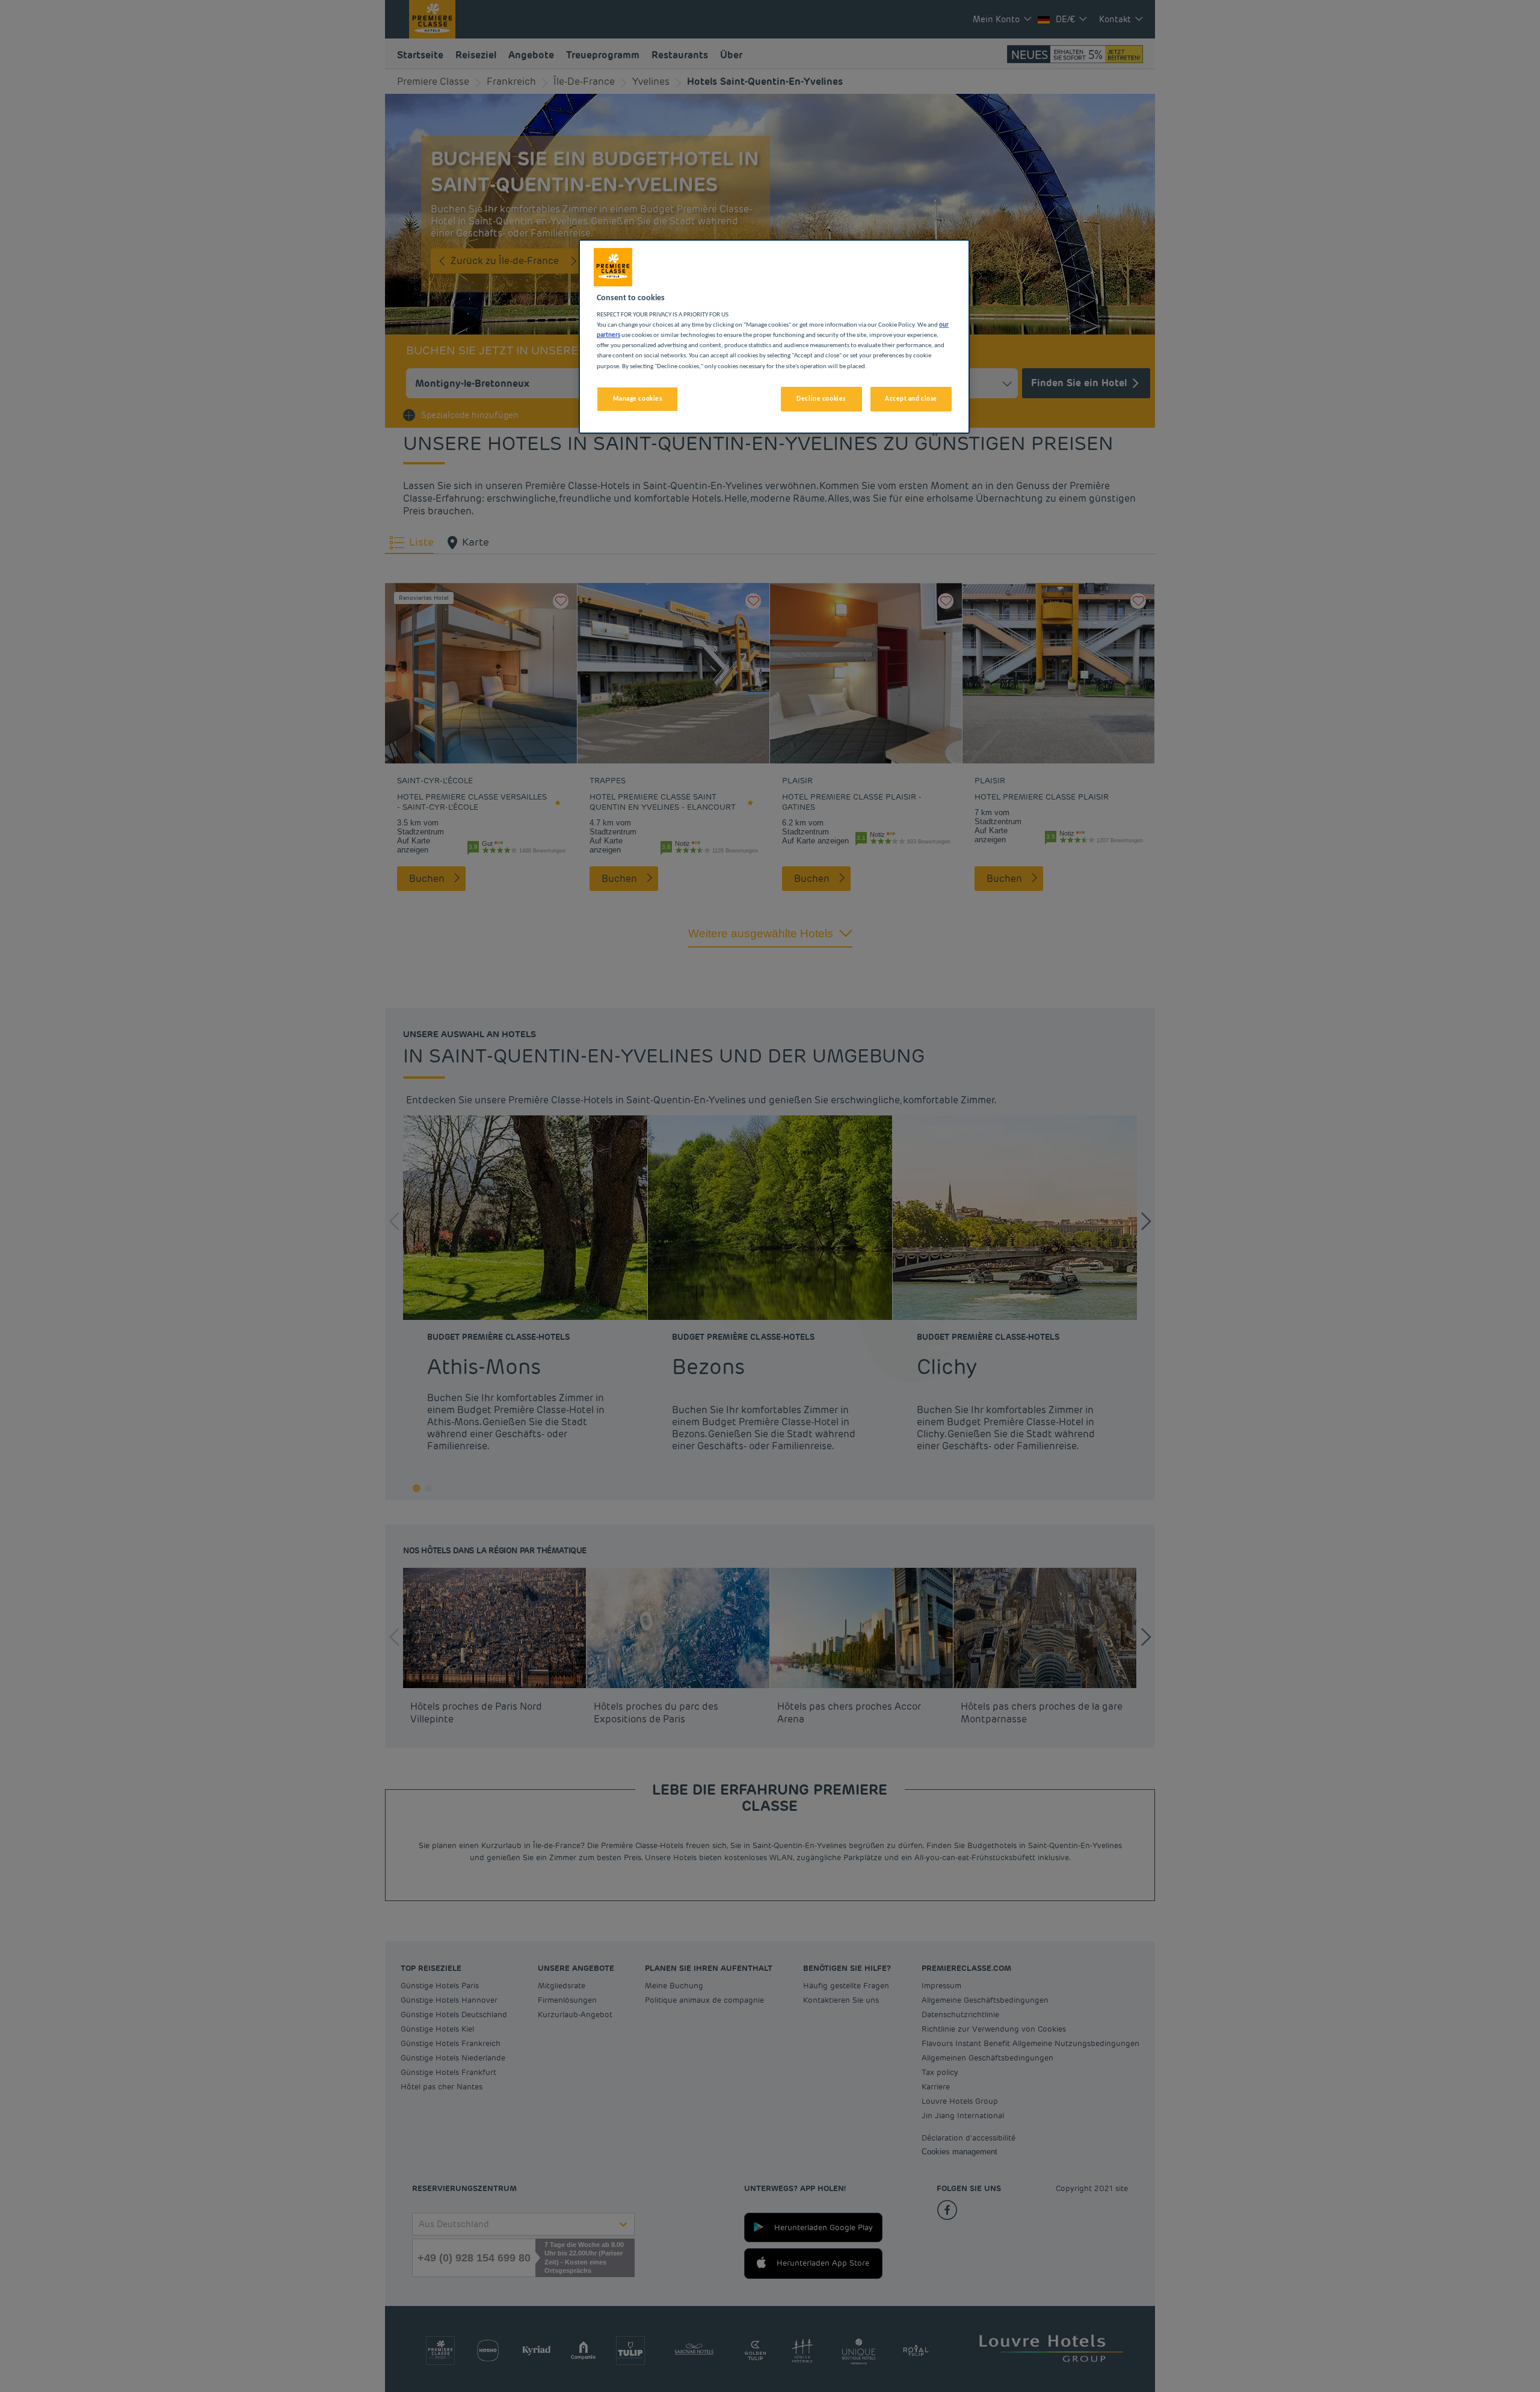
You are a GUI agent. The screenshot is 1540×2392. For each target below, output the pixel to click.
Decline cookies (821, 399)
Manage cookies (638, 399)
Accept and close (911, 399)
